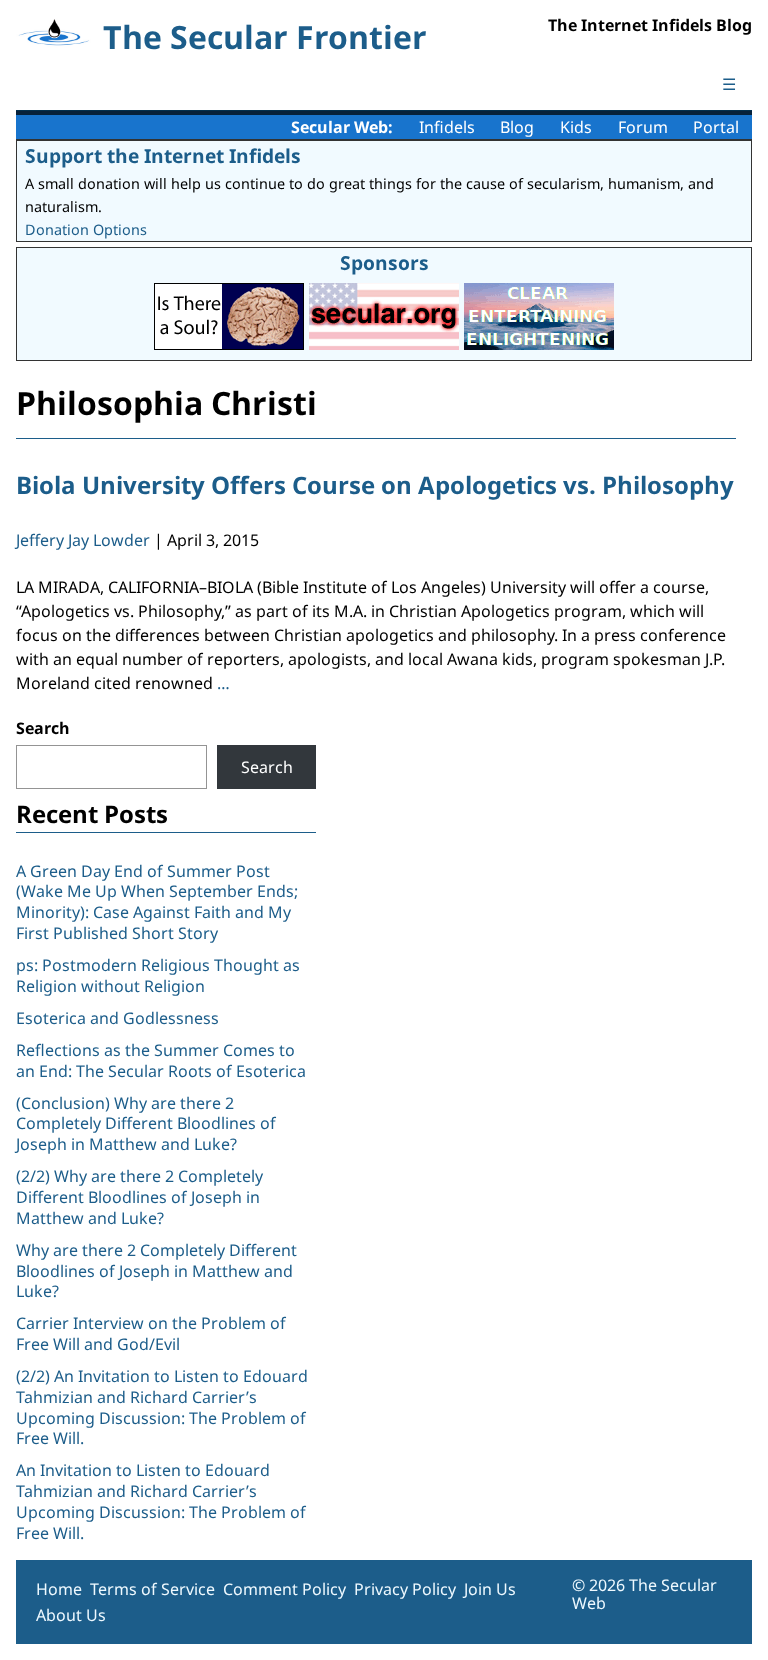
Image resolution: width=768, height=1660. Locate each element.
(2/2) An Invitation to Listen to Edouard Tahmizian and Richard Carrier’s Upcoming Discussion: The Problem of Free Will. (162, 1407)
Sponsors (384, 262)
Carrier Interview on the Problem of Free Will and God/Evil (151, 1333)
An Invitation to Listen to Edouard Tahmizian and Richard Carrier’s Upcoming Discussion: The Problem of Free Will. (161, 1501)
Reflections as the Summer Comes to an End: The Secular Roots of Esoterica (161, 1060)
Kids (576, 127)
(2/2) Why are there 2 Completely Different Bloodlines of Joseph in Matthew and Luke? (139, 1197)
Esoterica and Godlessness (117, 1018)
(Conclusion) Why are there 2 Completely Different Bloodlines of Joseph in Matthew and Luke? (146, 1124)
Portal (716, 127)
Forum (643, 127)
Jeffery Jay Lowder (83, 540)
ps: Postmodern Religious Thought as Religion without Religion (158, 975)
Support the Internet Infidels (163, 155)
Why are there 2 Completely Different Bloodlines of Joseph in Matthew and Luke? (156, 1271)
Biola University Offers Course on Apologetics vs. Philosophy (375, 484)
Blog (517, 127)
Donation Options (86, 229)
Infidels (447, 127)
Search (43, 728)
